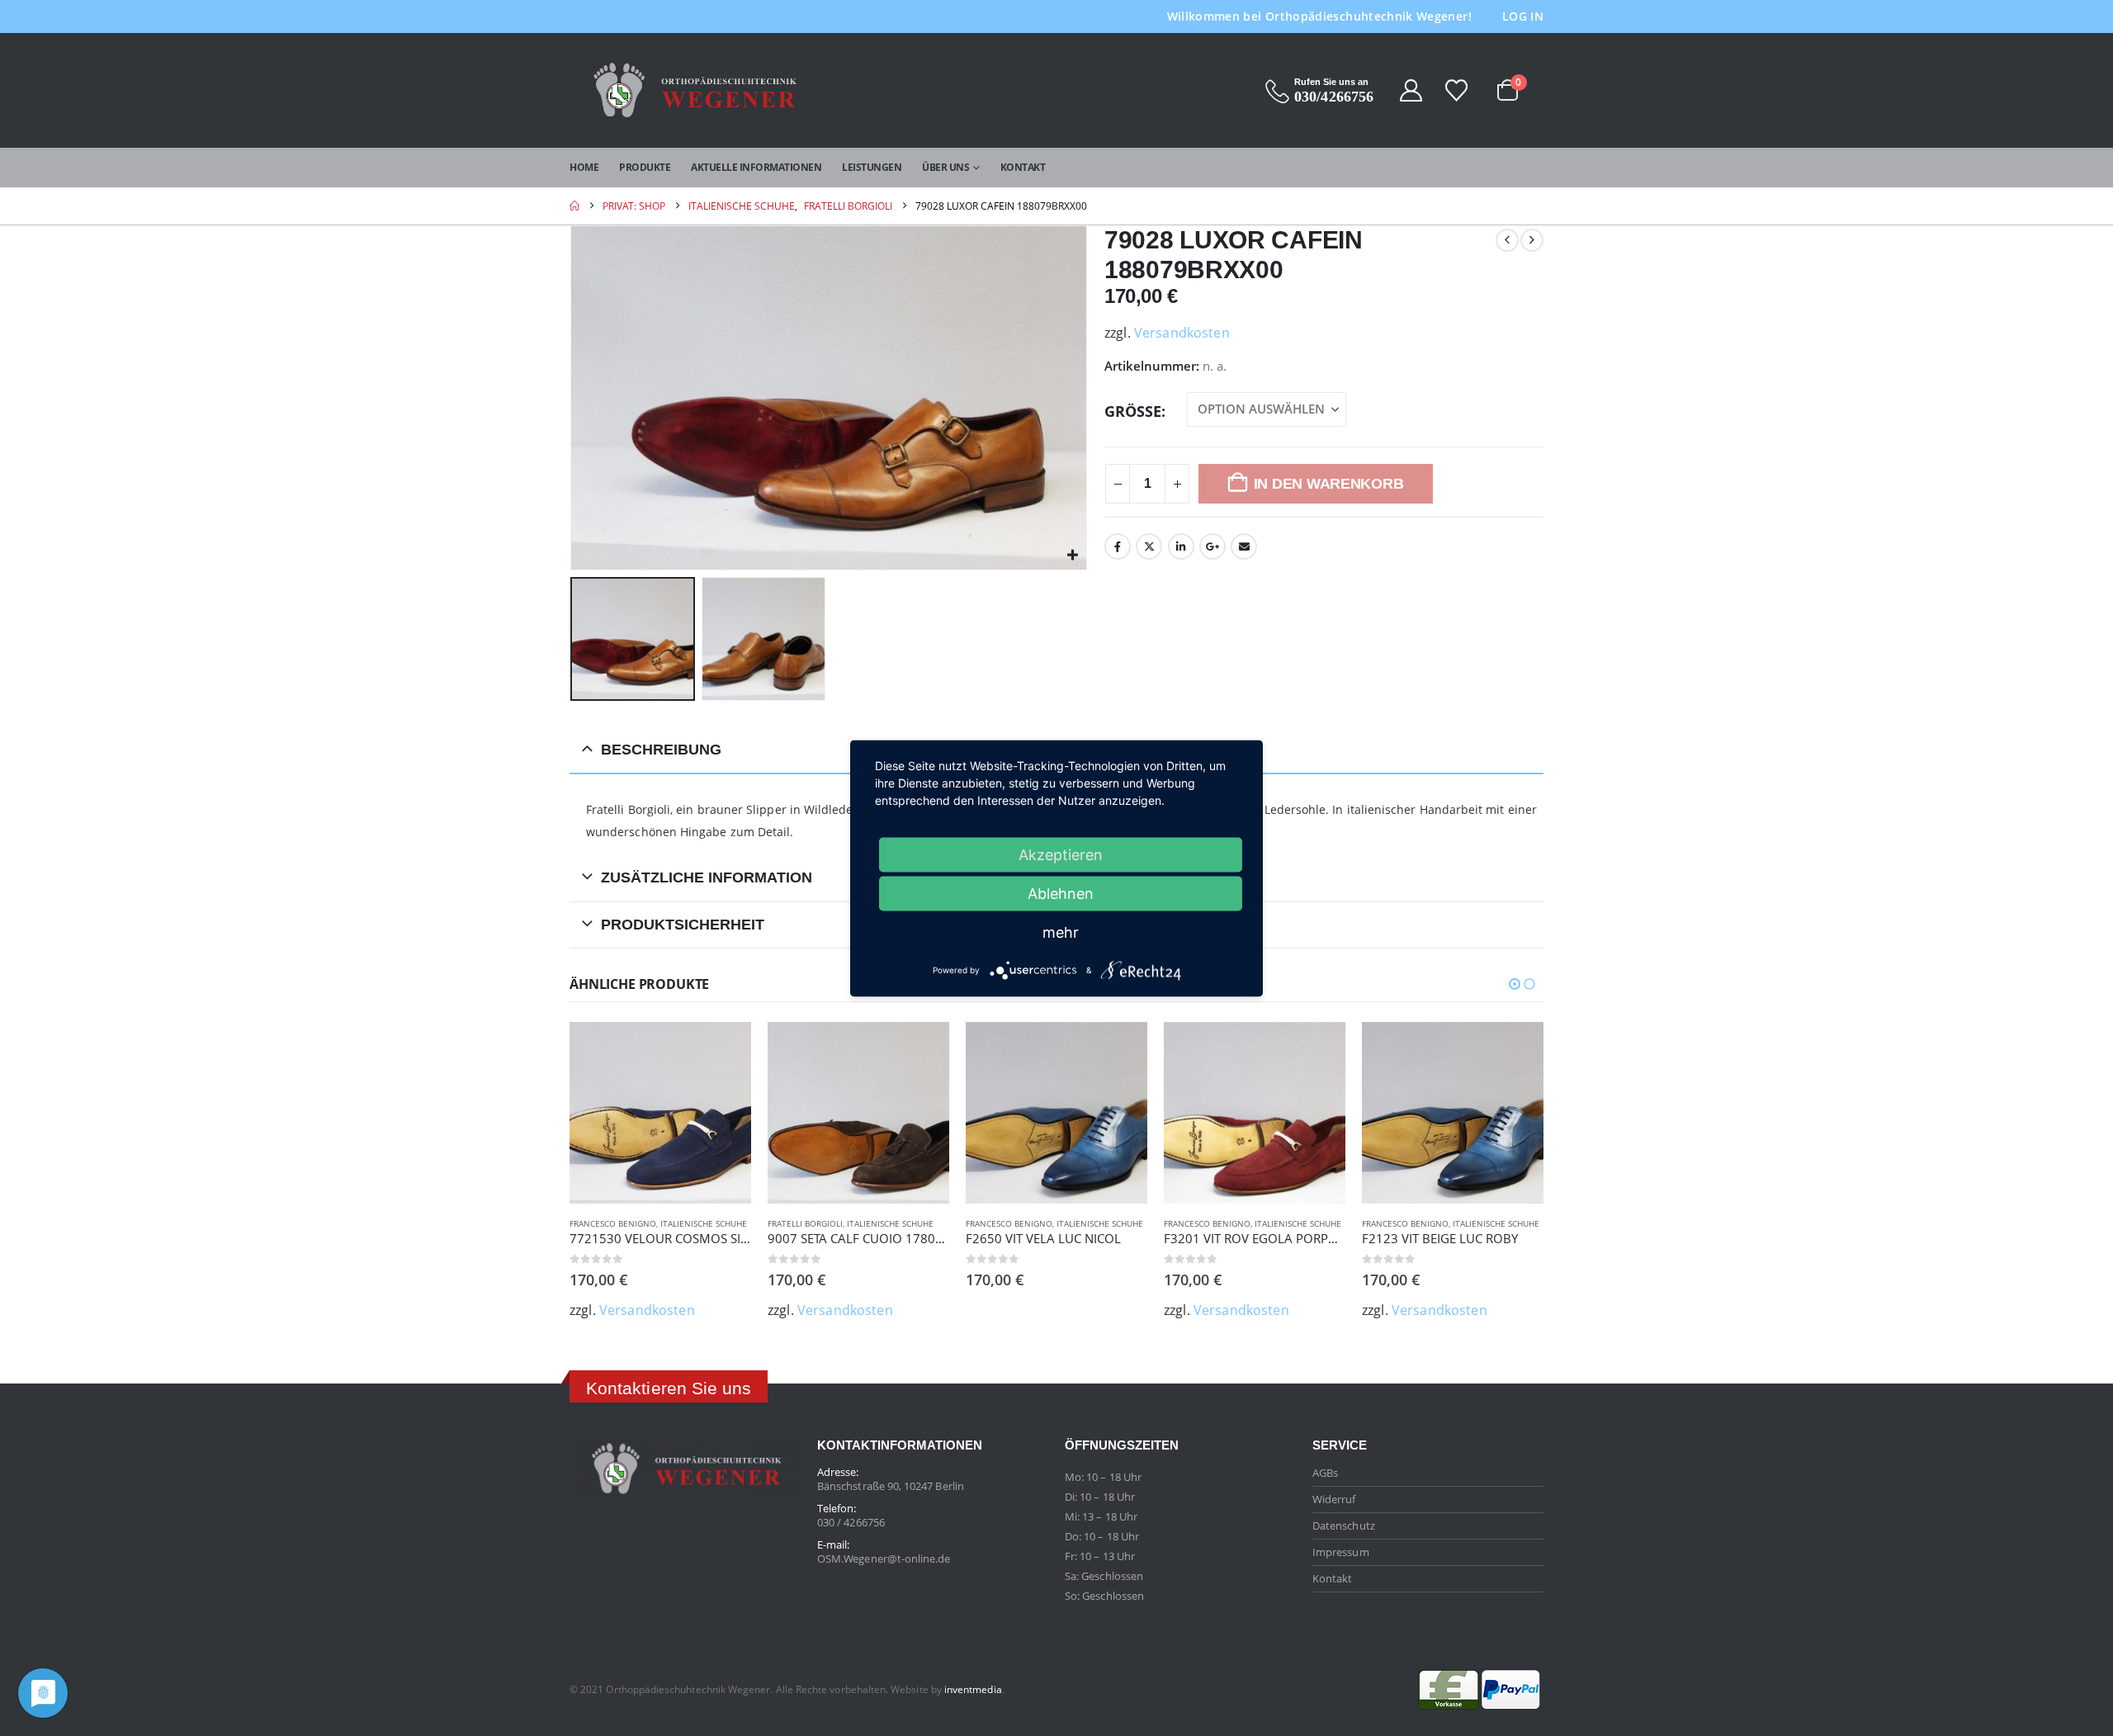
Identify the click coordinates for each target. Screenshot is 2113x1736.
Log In (1523, 16)
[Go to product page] (660, 1113)
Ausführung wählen (724, 1049)
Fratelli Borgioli (805, 1223)
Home (584, 167)
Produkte (645, 167)
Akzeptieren (1061, 854)
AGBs (1325, 1473)
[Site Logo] (693, 90)
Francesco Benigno (613, 1223)
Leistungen (872, 167)
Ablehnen (1061, 893)
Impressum (1341, 1552)
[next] (1532, 240)
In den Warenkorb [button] (1120, 1049)
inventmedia (973, 1689)
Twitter (1149, 546)
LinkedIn (1181, 546)
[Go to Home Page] (574, 206)
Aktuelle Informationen (756, 167)
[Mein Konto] (1411, 90)
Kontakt (1023, 167)
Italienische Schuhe (704, 1223)
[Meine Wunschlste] (1458, 90)
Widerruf (1334, 1499)
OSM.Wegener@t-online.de (884, 1559)
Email (1244, 546)
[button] (574, 398)
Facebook (1118, 546)
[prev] (1507, 240)
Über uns (945, 167)
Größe (1133, 411)
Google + (1212, 546)
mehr (1061, 932)
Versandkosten (1182, 333)
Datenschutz (1344, 1526)
